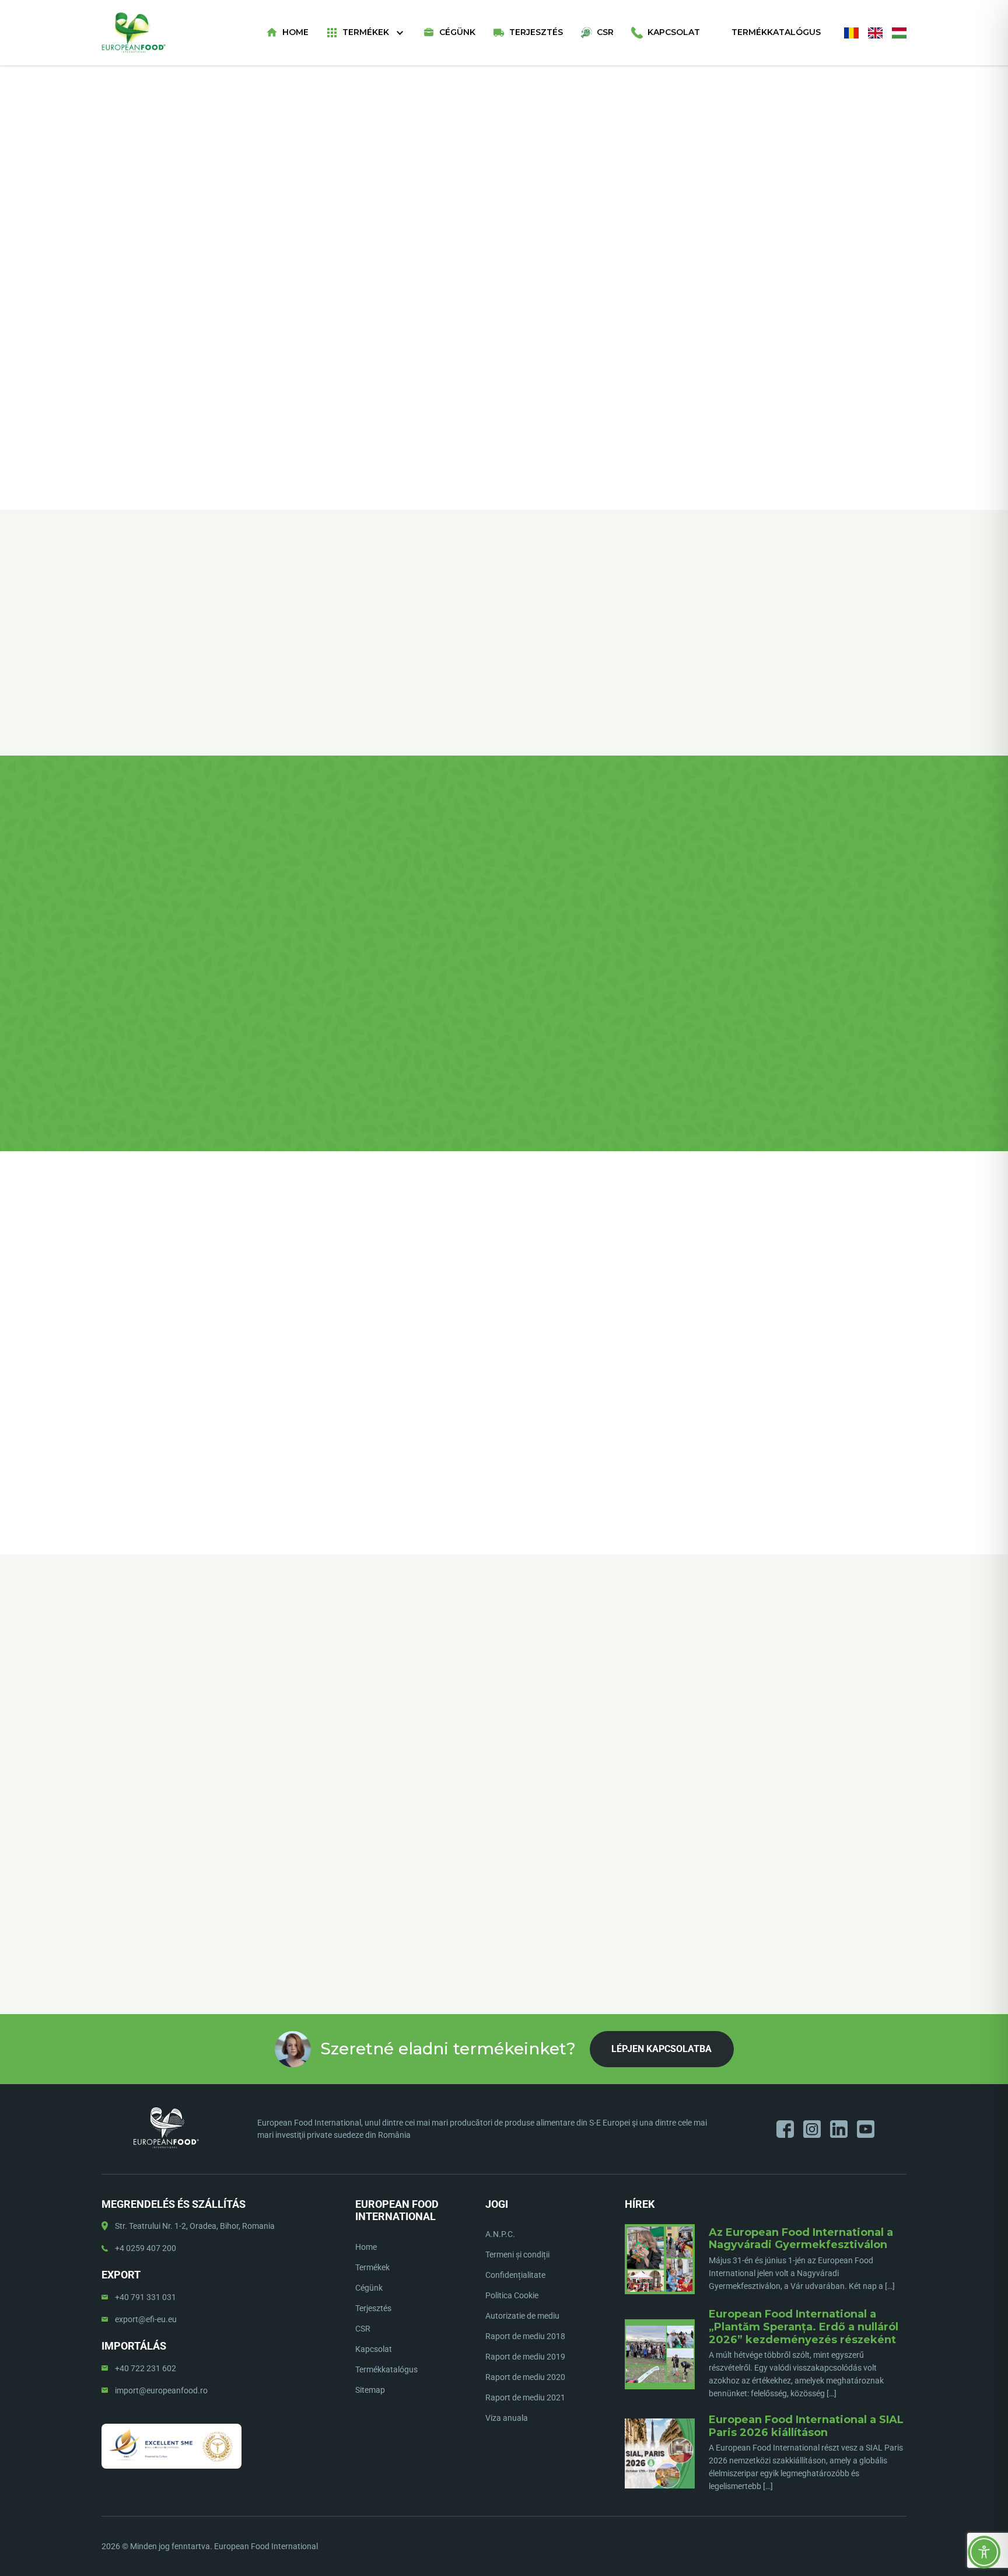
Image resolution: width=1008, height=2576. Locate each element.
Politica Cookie (512, 2295)
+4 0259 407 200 (146, 2248)
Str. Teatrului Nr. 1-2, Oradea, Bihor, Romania (195, 2226)
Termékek (366, 32)
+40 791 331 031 (146, 2297)
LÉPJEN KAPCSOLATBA (708, 264)
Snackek (547, 150)
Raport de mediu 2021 (525, 2397)
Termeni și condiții (517, 2255)
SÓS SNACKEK (590, 150)
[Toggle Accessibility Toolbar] (984, 2552)
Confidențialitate (515, 2275)
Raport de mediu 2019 (525, 2357)
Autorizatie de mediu (522, 2316)
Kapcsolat (674, 32)
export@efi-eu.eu (146, 2319)
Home (295, 32)
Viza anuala (507, 2418)
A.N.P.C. (500, 2234)
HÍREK (640, 2204)
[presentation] (102, 1729)
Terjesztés (536, 32)
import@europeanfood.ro (161, 2390)
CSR (605, 32)
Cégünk (457, 32)
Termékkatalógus (776, 32)
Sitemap (370, 2390)
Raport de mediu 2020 (525, 2377)
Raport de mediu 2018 (525, 2336)
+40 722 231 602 (146, 2368)
